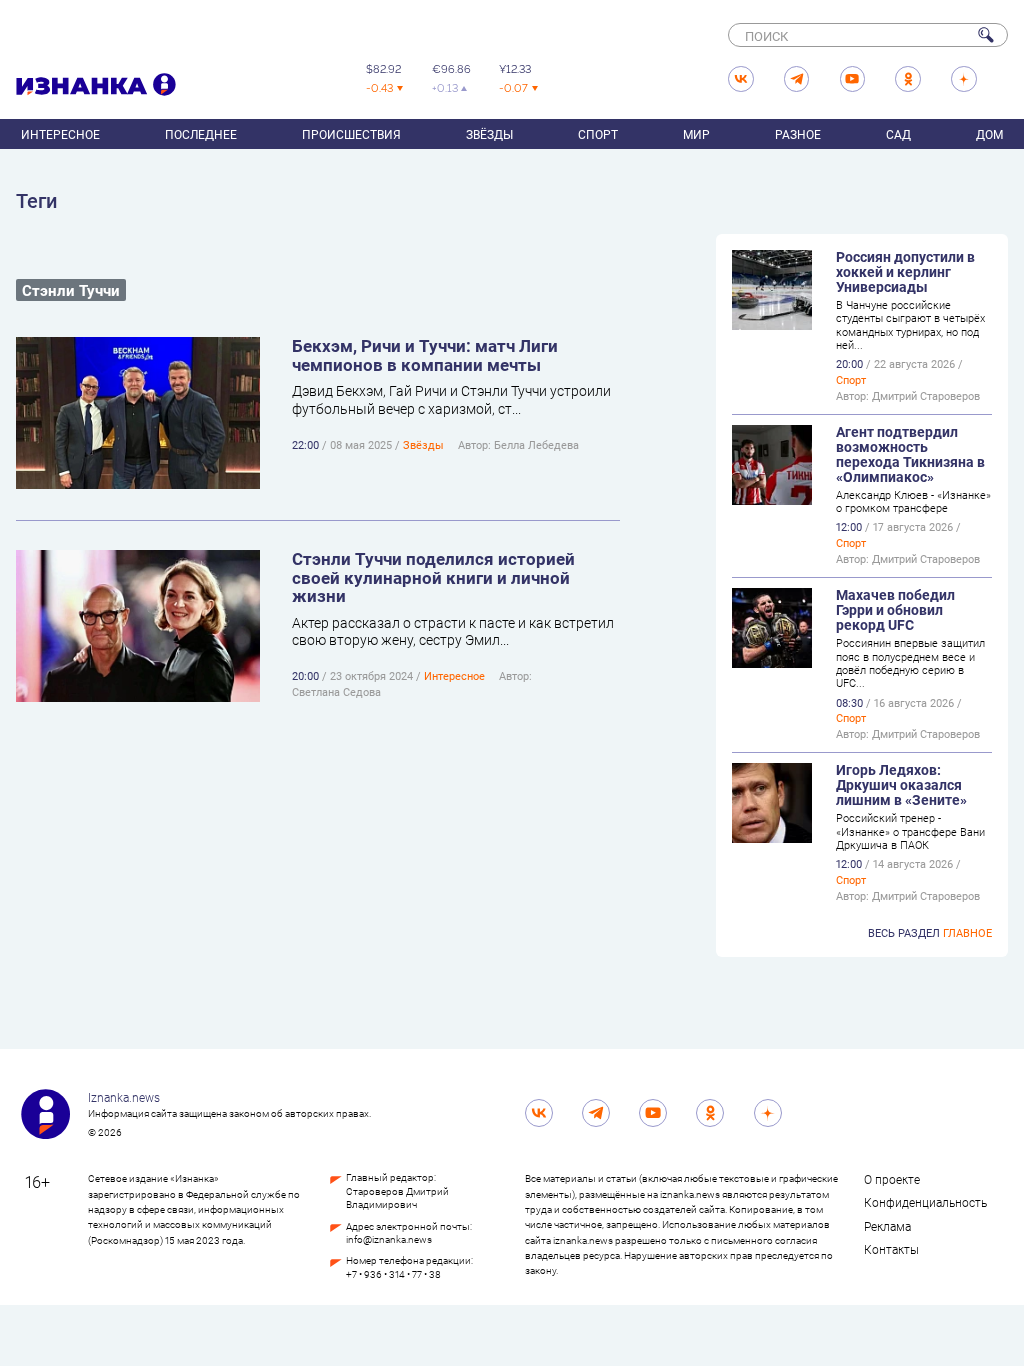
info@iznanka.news (389, 1239)
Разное (798, 134)
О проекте (892, 1179)
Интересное (60, 134)
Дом (989, 134)
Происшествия (351, 134)
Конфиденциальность (925, 1202)
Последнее (201, 134)
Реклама (887, 1226)
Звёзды (489, 134)
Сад (898, 134)
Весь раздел (930, 932)
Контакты (891, 1249)
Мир (696, 134)
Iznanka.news (124, 1097)
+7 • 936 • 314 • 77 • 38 (393, 1274)
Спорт (598, 134)
